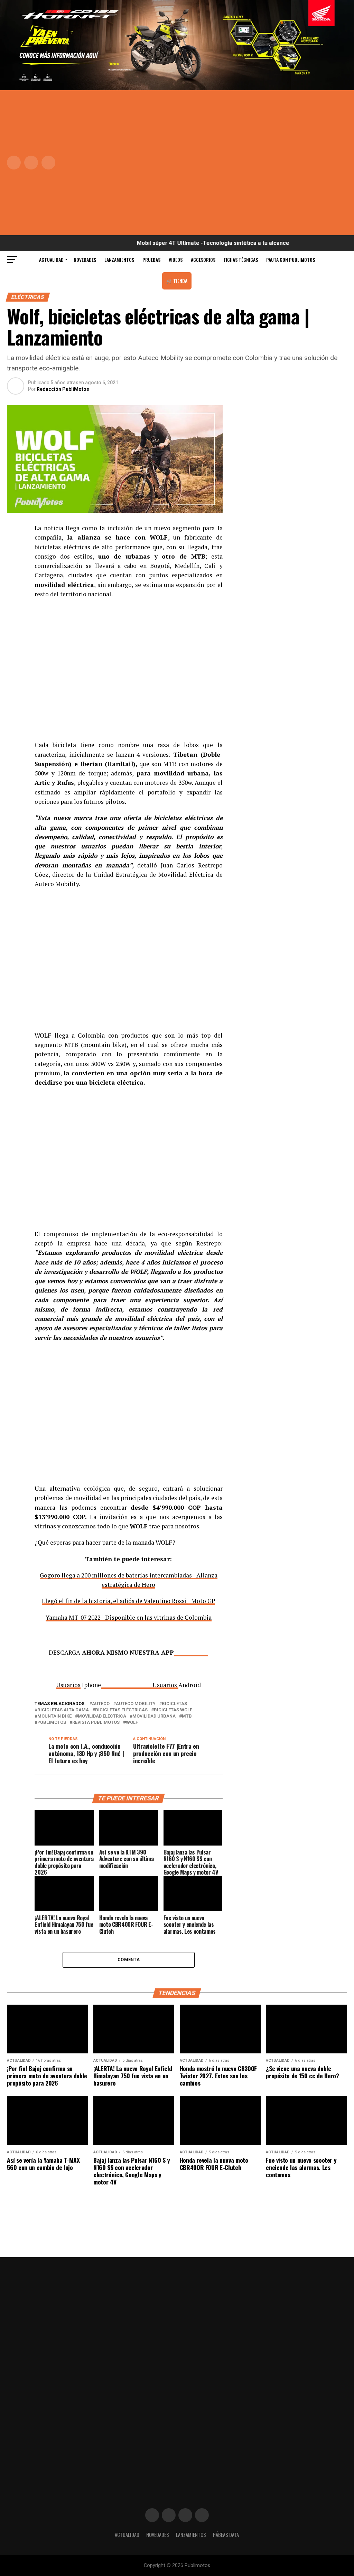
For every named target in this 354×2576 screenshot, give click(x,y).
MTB (187, 1716)
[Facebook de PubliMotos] (152, 2515)
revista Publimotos (96, 1723)
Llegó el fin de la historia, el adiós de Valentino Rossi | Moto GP (128, 1601)
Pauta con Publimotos (291, 260)
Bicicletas (174, 1704)
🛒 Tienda (177, 281)
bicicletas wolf (173, 1710)
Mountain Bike (54, 1716)
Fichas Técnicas (241, 260)
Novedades (85, 260)
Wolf (132, 1723)
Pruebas (151, 260)
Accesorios (203, 260)
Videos (176, 260)
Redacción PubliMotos (63, 389)
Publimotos (52, 1723)
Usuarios (165, 1685)
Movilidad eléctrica (102, 1716)
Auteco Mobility (136, 1704)
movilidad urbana (154, 1716)
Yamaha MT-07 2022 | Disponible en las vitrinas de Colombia (129, 1617)
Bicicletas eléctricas (121, 1710)
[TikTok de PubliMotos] (185, 2515)
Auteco (101, 1704)
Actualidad (51, 260)
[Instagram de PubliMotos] (169, 2515)
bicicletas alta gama (63, 1710)
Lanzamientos (119, 260)
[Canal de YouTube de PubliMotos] (202, 2515)
